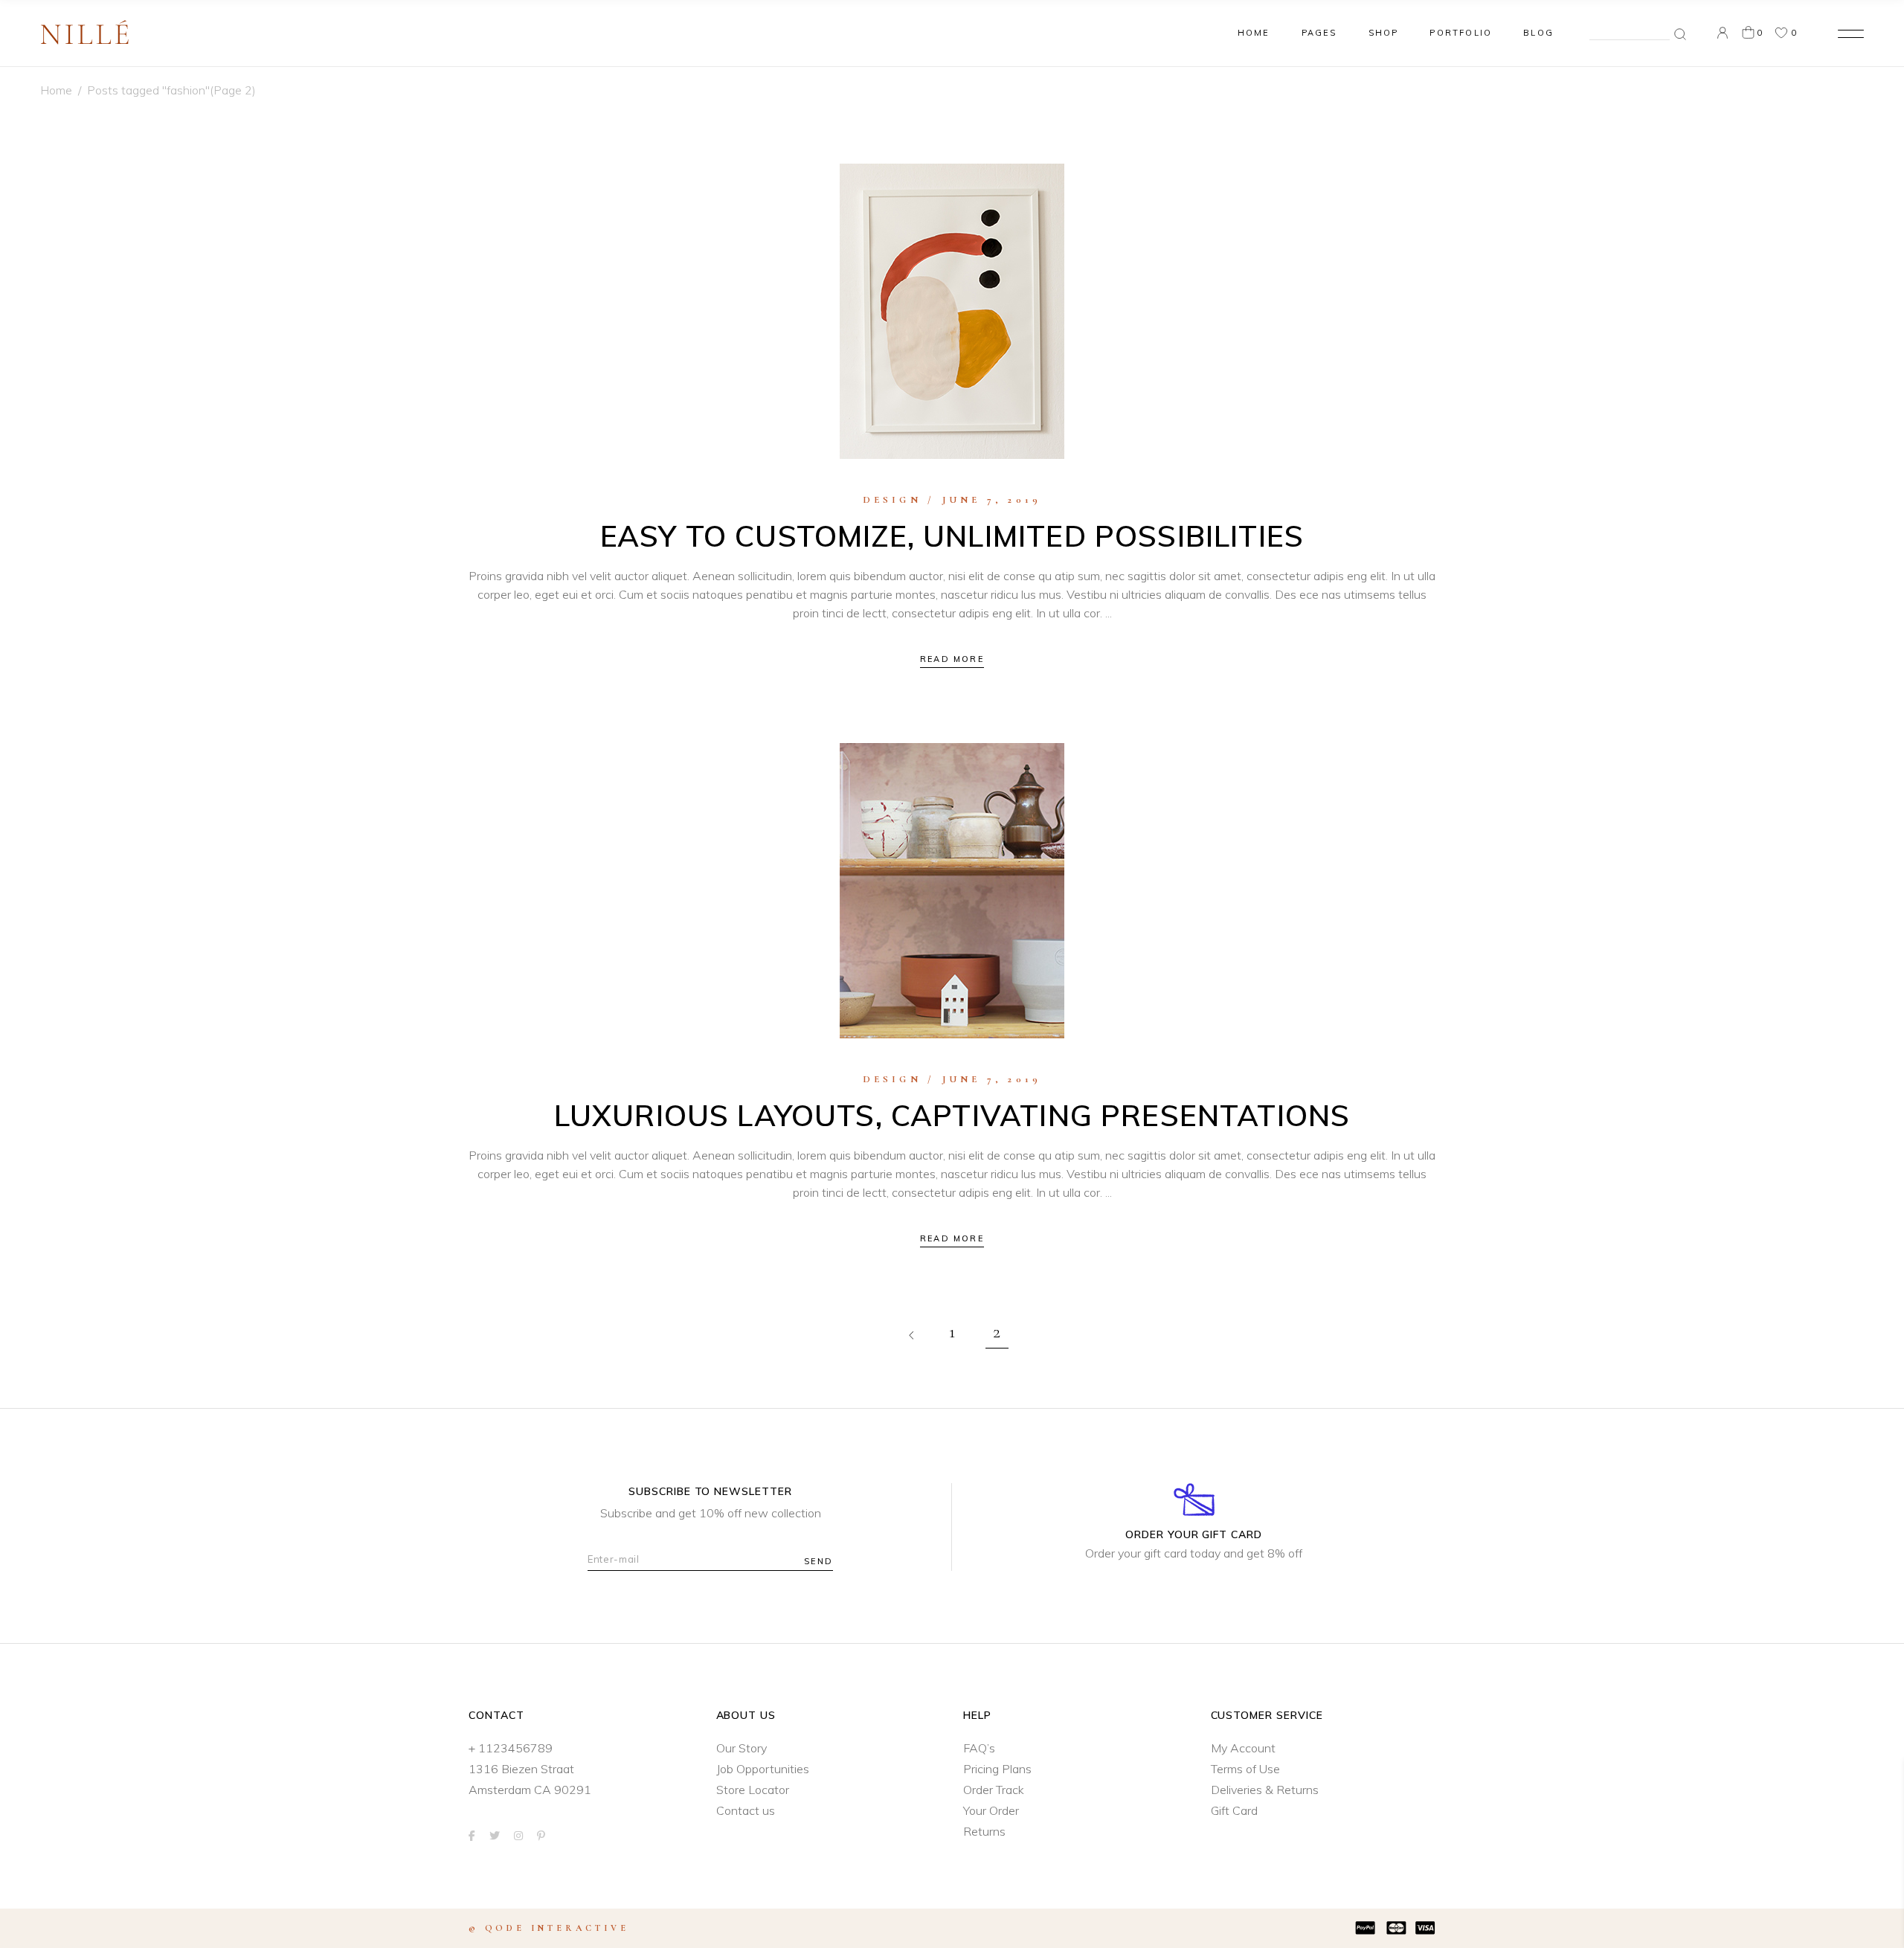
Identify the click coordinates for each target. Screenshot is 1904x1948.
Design (892, 500)
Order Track (994, 1790)
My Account (1243, 1748)
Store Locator (753, 1790)
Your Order (991, 1810)
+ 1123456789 (511, 1748)
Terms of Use (1245, 1769)
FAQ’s (979, 1748)
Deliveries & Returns (1265, 1790)
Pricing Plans (997, 1769)
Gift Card (1234, 1810)
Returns (984, 1831)
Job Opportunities (763, 1769)
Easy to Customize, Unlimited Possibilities (952, 536)
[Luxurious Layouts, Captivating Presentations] (952, 891)
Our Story (742, 1748)
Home (56, 90)
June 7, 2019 (992, 500)
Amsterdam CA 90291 (530, 1790)
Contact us (746, 1810)
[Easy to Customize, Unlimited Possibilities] (952, 311)
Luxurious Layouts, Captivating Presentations (952, 1115)
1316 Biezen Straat (521, 1769)
